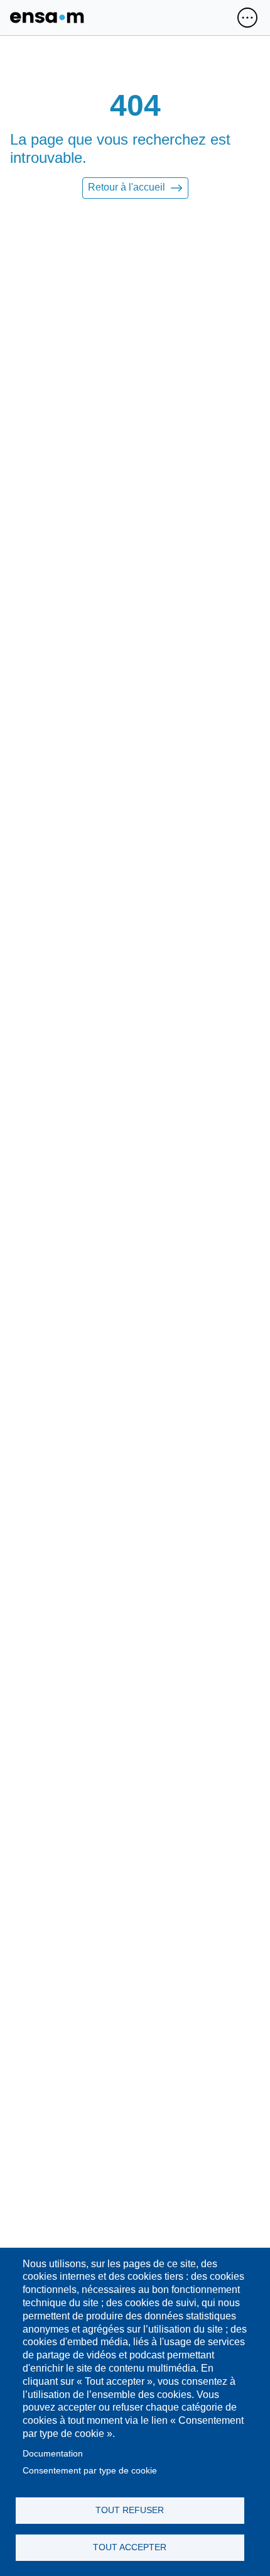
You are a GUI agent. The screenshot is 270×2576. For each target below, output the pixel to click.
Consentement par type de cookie (90, 2471)
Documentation (53, 2454)
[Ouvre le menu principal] (247, 18)
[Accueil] (47, 18)
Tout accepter (130, 2547)
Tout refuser (130, 2510)
